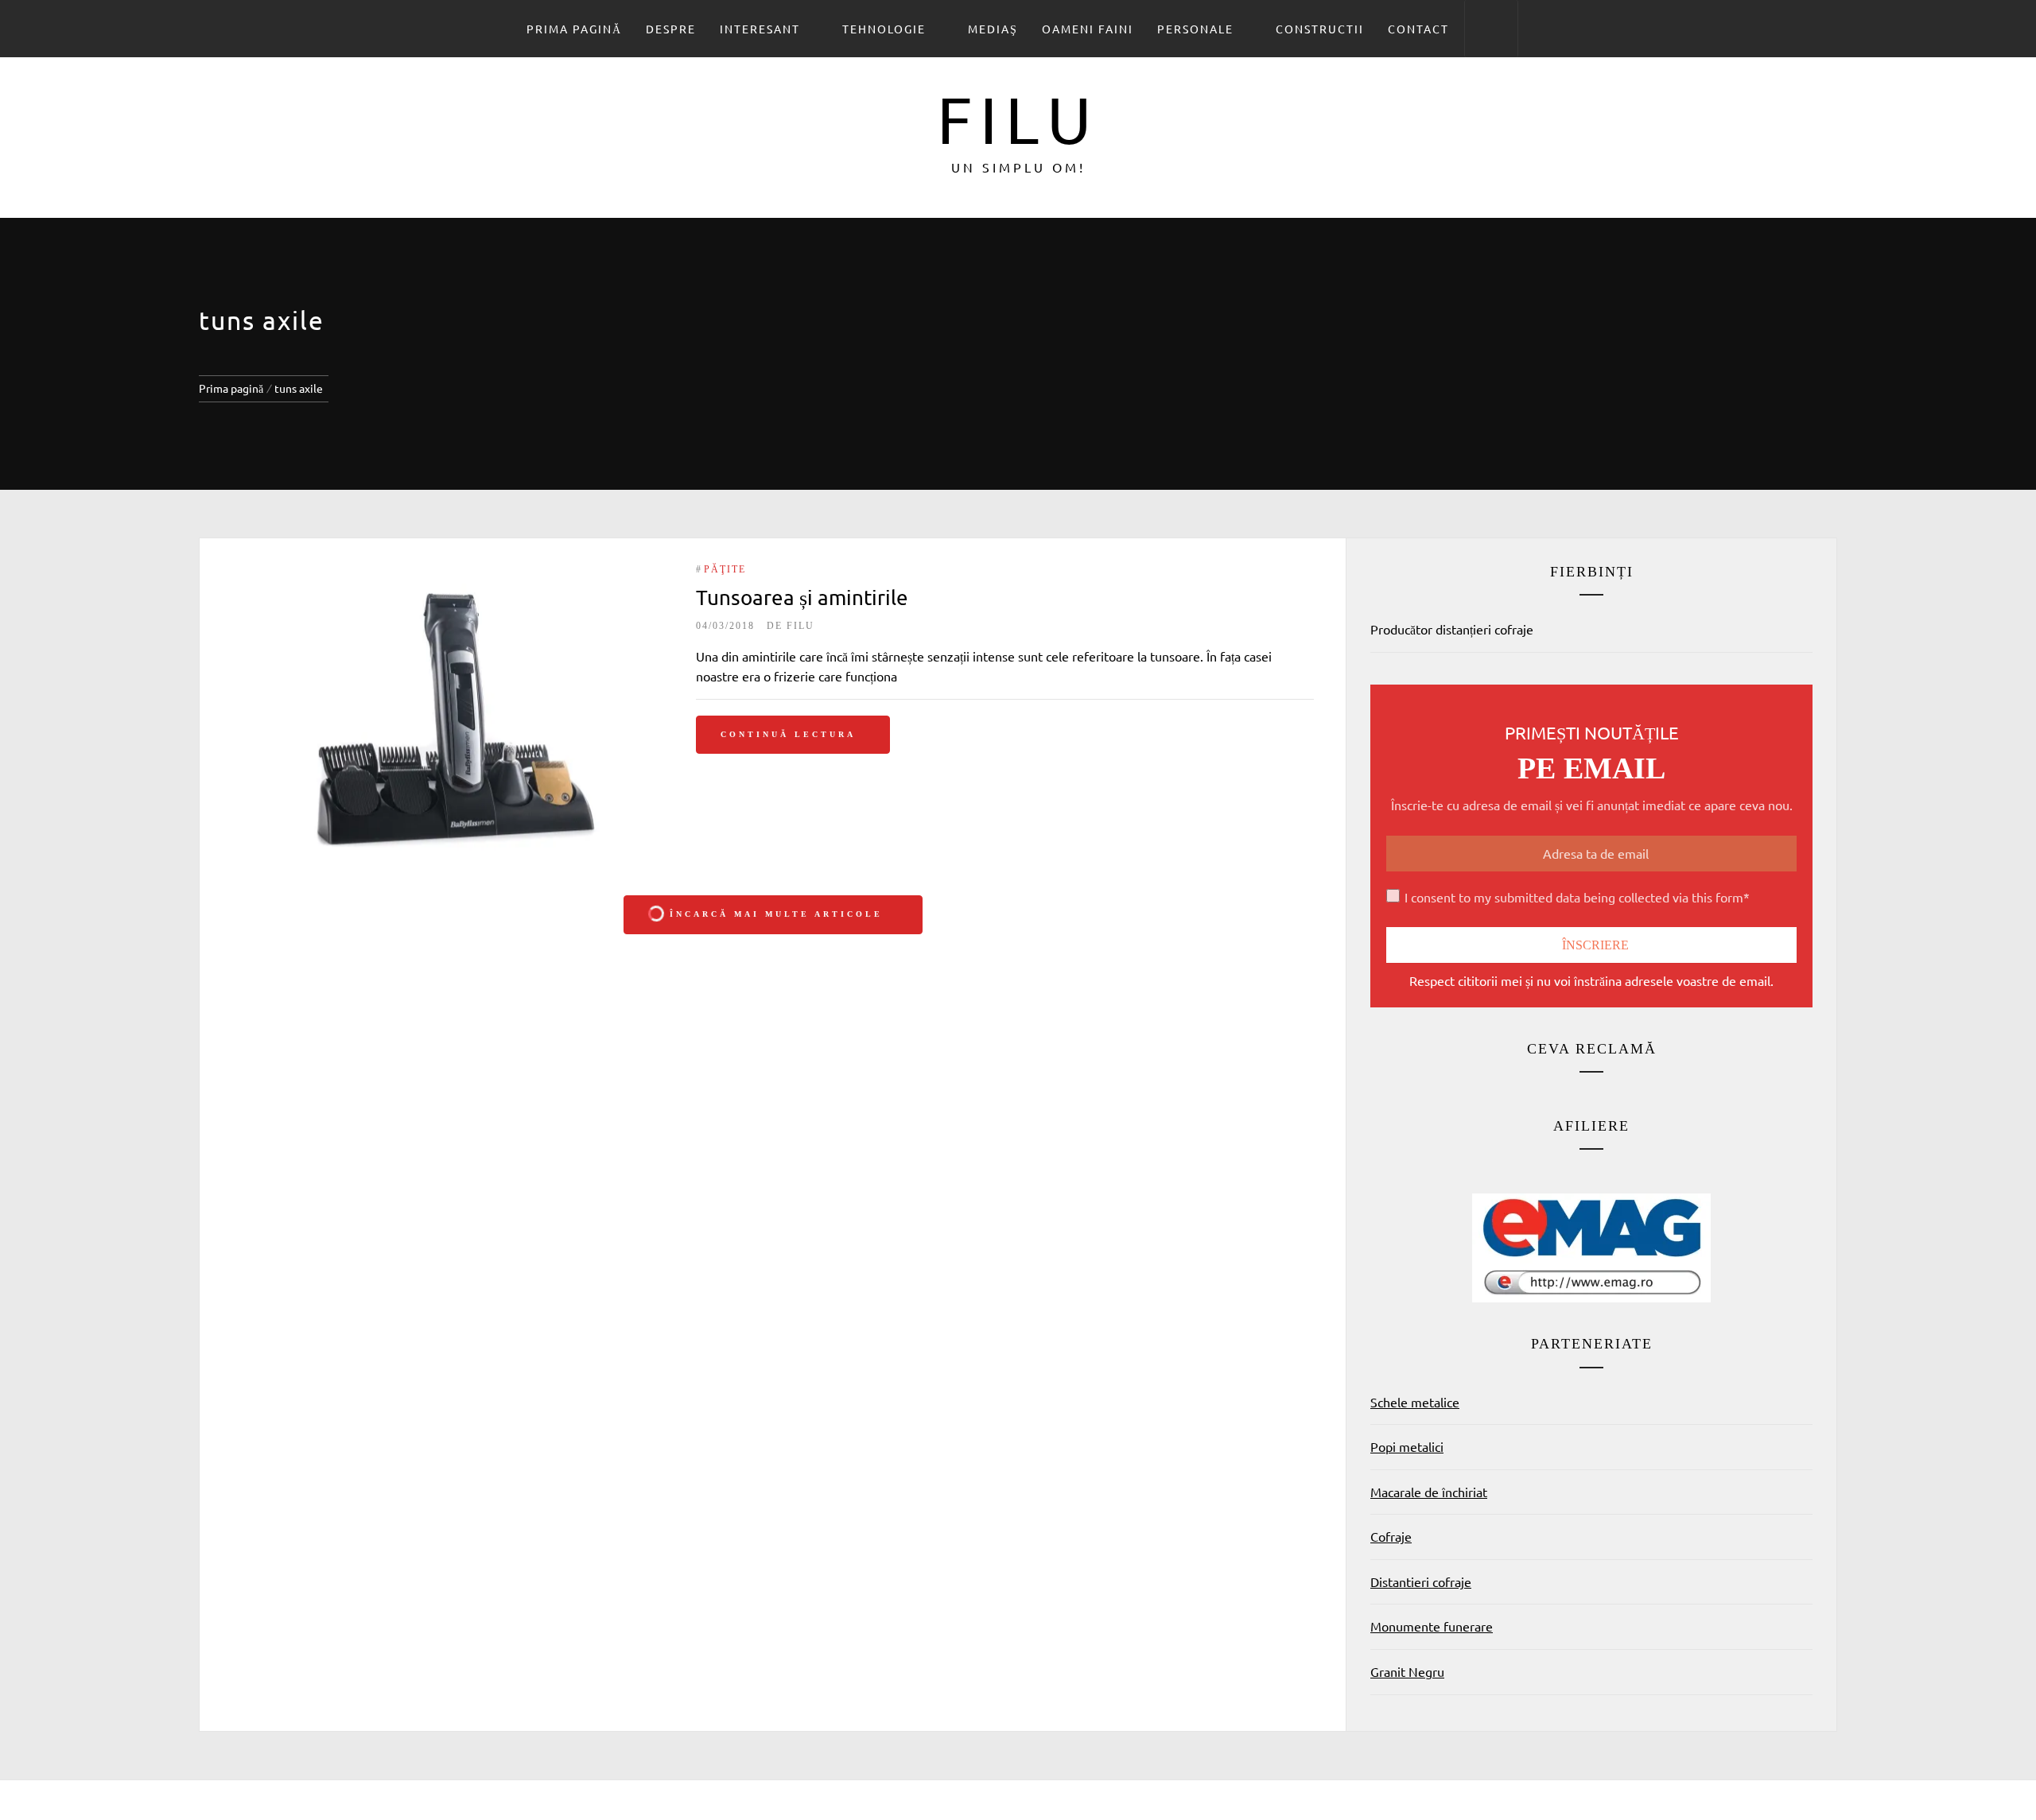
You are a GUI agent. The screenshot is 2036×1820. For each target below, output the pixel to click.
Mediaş (993, 29)
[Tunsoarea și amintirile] (448, 717)
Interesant (760, 29)
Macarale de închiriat (1429, 1492)
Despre (671, 29)
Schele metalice (1415, 1402)
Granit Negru (1407, 1671)
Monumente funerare (1432, 1626)
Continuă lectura (788, 734)
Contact (1418, 29)
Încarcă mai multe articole (776, 914)
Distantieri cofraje (1421, 1581)
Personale (1195, 29)
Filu (1018, 118)
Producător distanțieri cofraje (1452, 629)
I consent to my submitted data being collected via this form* (1577, 897)
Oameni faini (1088, 29)
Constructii (1320, 29)
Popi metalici (1407, 1446)
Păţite (725, 569)
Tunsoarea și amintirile (802, 598)
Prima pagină (574, 29)
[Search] (1491, 29)
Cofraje (1391, 1536)
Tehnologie (884, 29)
